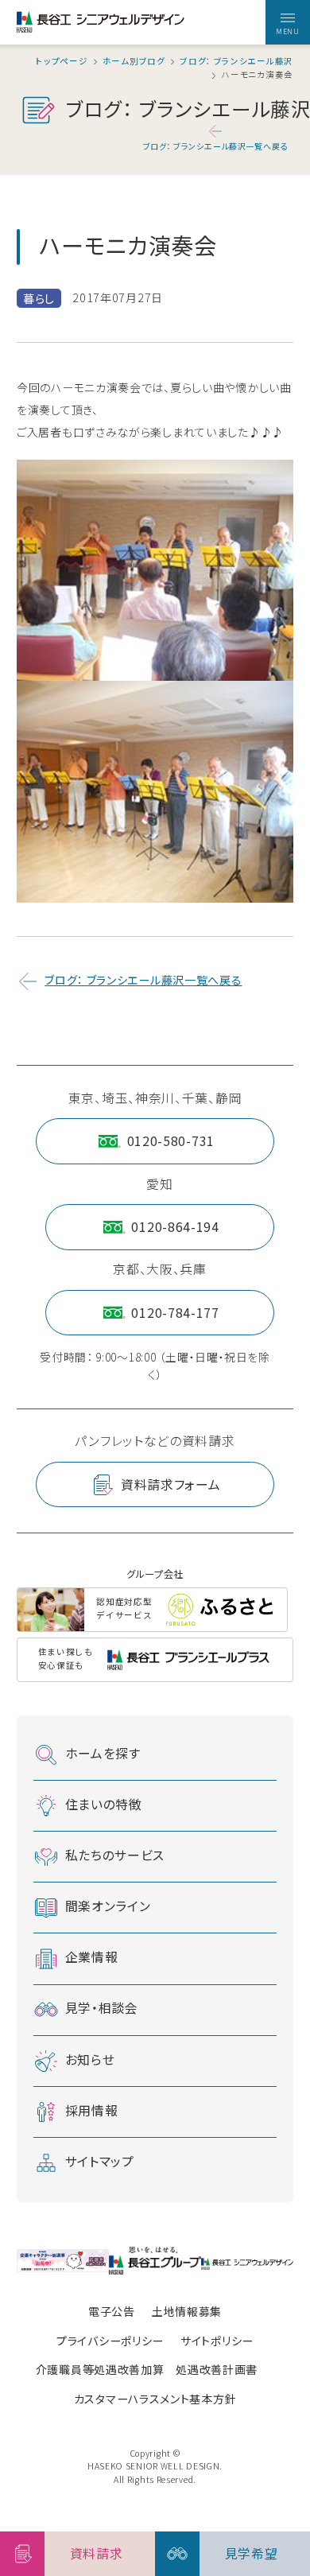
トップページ (62, 62)
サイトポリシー (217, 2341)
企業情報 (92, 1957)
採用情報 (92, 2110)
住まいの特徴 (104, 1804)
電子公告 (112, 2311)
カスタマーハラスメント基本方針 (155, 2399)
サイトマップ (100, 2161)
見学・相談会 (102, 2008)
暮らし (39, 298)
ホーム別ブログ (134, 62)
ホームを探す (103, 1753)
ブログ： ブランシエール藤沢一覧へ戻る (215, 146)
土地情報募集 (187, 2311)
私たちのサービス (115, 1855)
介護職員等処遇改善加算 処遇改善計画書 (147, 2369)
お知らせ (90, 2059)
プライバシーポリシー (110, 2341)
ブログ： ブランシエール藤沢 (236, 62)
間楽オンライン (108, 1906)
